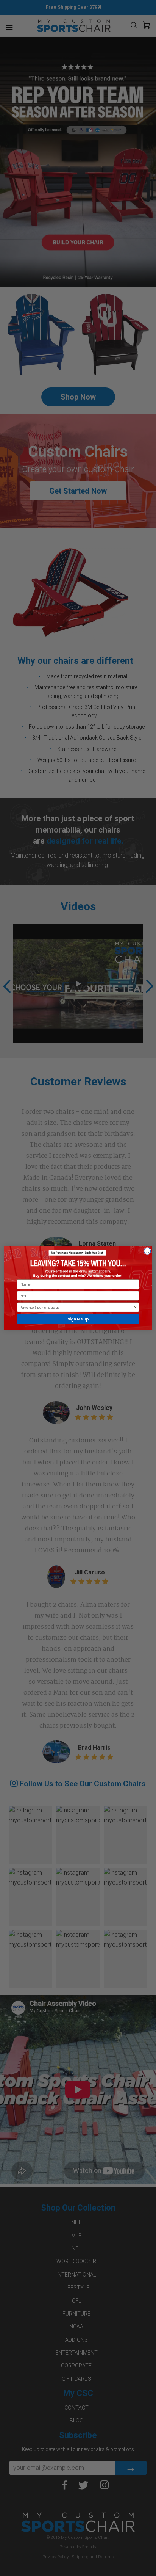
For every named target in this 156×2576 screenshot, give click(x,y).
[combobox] (77, 1307)
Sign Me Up (78, 1319)
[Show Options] (135, 1307)
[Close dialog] (147, 1251)
